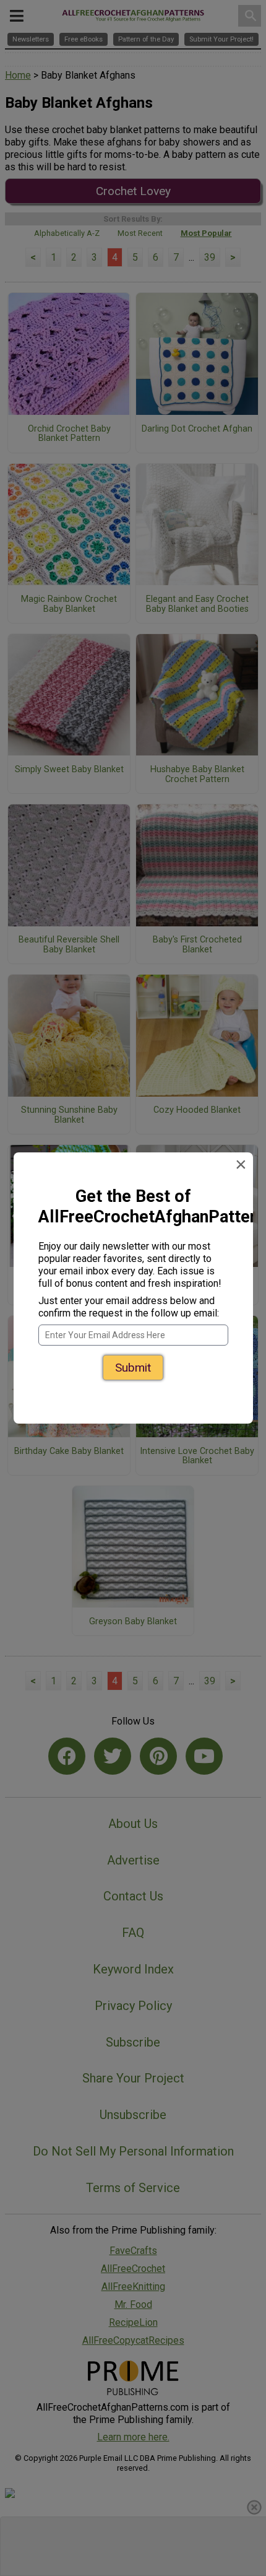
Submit (133, 1368)
